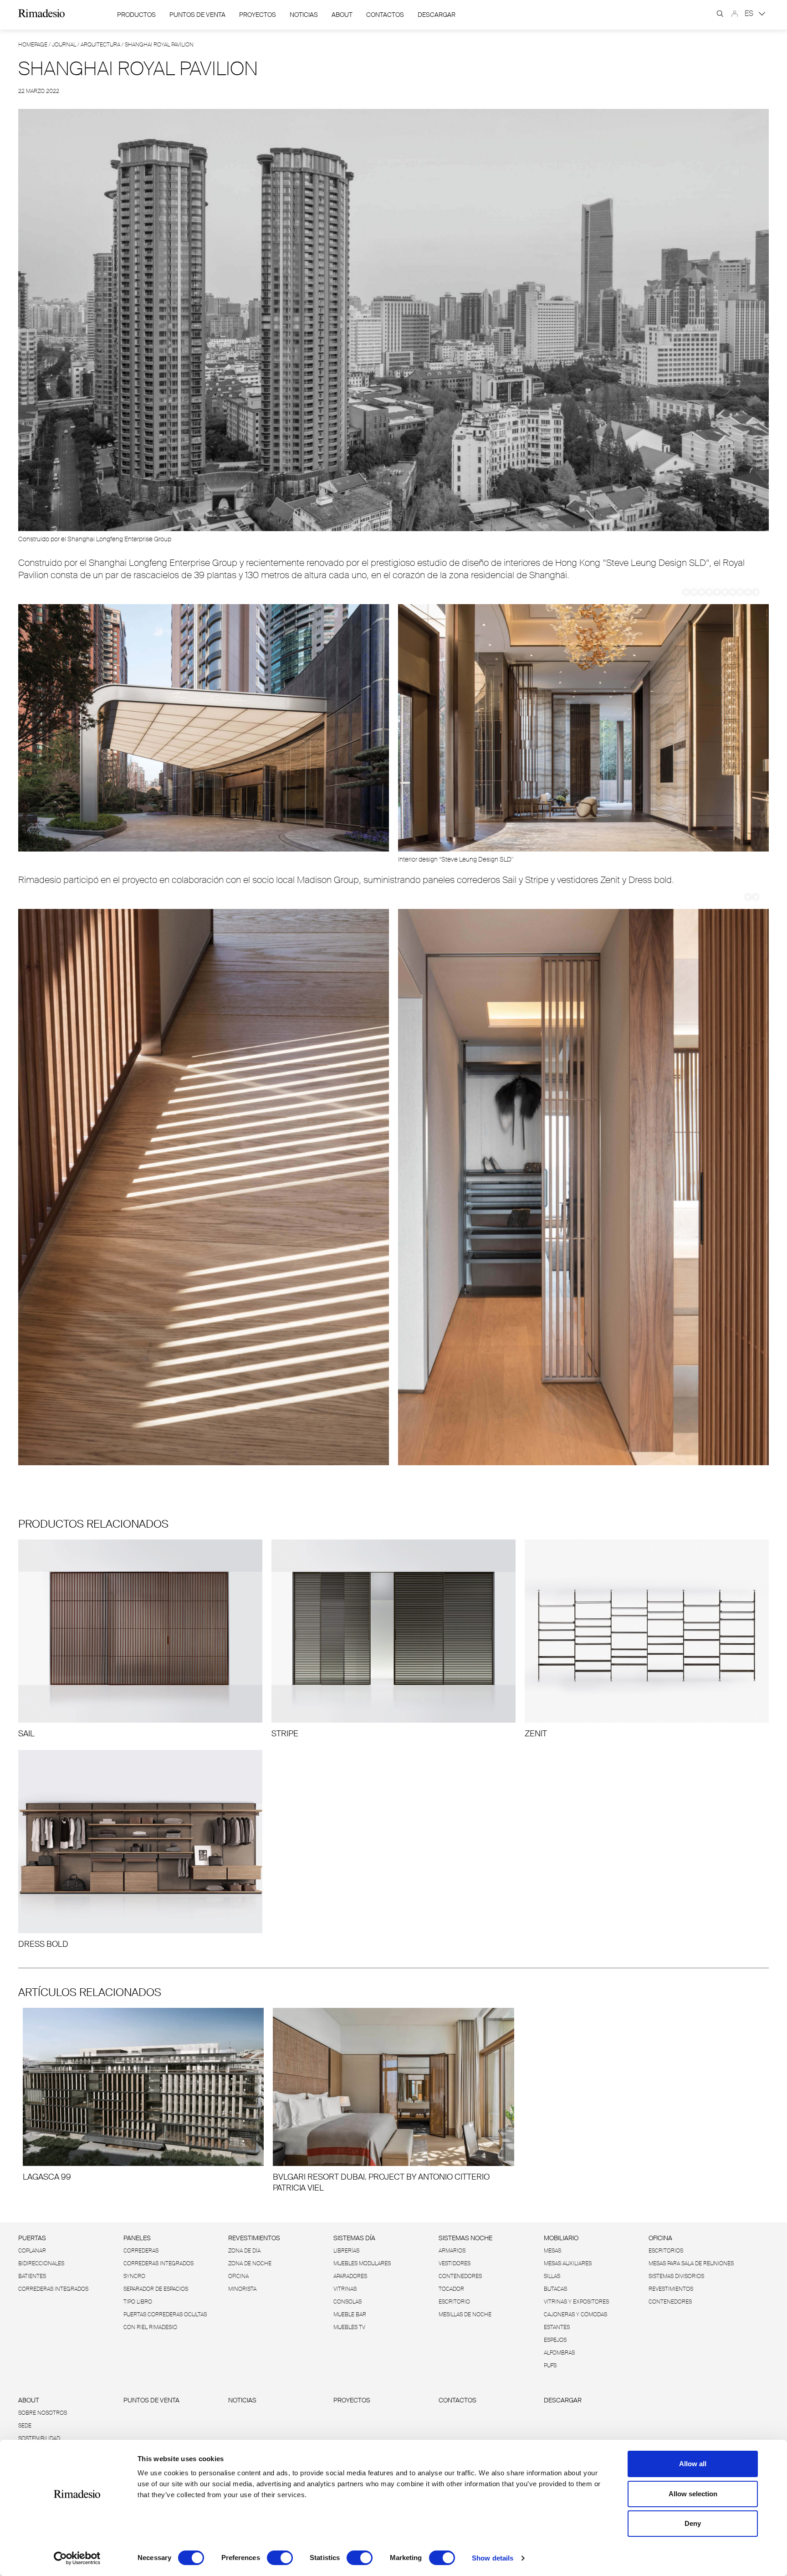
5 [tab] (717, 592)
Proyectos (258, 15)
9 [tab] (748, 592)
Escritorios (666, 2251)
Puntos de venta (197, 15)
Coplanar (32, 2251)
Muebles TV (349, 2327)
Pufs (550, 2366)
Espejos (555, 2340)
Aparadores (350, 2276)
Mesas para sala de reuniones (691, 2263)
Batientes (32, 2276)
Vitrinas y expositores (576, 2302)
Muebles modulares (362, 2263)
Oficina (238, 2276)
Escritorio (454, 2302)
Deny (693, 2523)
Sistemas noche (465, 2238)
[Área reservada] (735, 14)
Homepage (33, 45)
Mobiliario (561, 2238)
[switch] (280, 2558)
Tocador (451, 2289)
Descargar (437, 15)
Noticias (304, 15)
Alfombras (559, 2353)
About (342, 15)
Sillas (552, 2276)
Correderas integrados (53, 2289)
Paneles (137, 2238)
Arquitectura (100, 45)
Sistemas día (354, 2238)
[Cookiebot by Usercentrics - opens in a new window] (77, 2558)
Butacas (555, 2289)
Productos (136, 15)
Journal (64, 45)
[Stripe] (393, 1639)
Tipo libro (138, 2302)
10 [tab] (756, 592)
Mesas (552, 2251)
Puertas (32, 2238)
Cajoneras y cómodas (575, 2314)
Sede (25, 2426)
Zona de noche (250, 2263)
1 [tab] (686, 592)
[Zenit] (647, 1639)
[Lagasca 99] (143, 2095)
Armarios (452, 2251)
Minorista (242, 2289)
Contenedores (460, 2276)
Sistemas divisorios (676, 2276)
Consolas (348, 2302)
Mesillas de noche (465, 2314)
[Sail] (140, 1639)
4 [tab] (709, 592)
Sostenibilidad (39, 2438)
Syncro (134, 2276)
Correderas (141, 2251)
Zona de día (244, 2251)
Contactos (385, 15)
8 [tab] (740, 592)
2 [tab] (694, 592)
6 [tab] (725, 592)
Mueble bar (350, 2314)
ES (750, 13)
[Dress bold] (140, 1850)
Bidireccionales (41, 2263)
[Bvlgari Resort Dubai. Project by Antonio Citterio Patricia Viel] (393, 2101)
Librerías (346, 2251)
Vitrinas (345, 2289)
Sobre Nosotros (43, 2413)
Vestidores (455, 2263)
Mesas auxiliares (568, 2263)
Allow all (693, 2464)
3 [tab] (702, 592)
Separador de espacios (156, 2289)
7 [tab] (733, 592)
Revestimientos (254, 2238)
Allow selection (693, 2494)
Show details (493, 2558)
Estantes (557, 2327)
